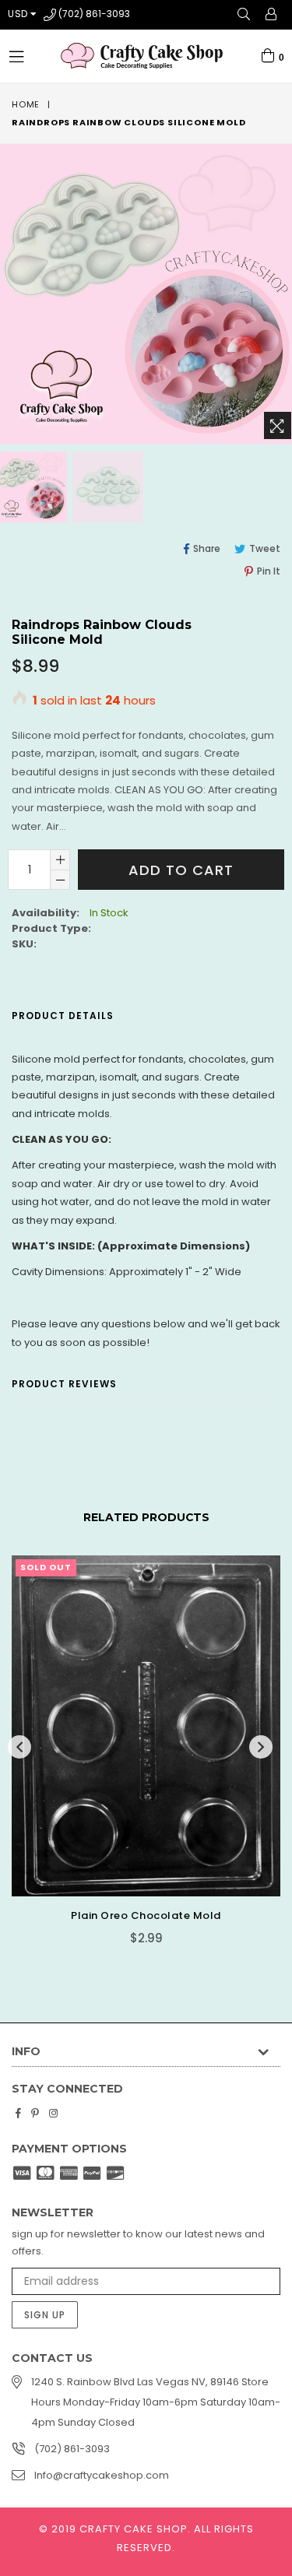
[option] (107, 487)
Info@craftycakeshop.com (102, 2475)
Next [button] (261, 1747)
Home (26, 104)
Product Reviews (64, 1384)
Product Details (63, 1016)
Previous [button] (19, 1747)
